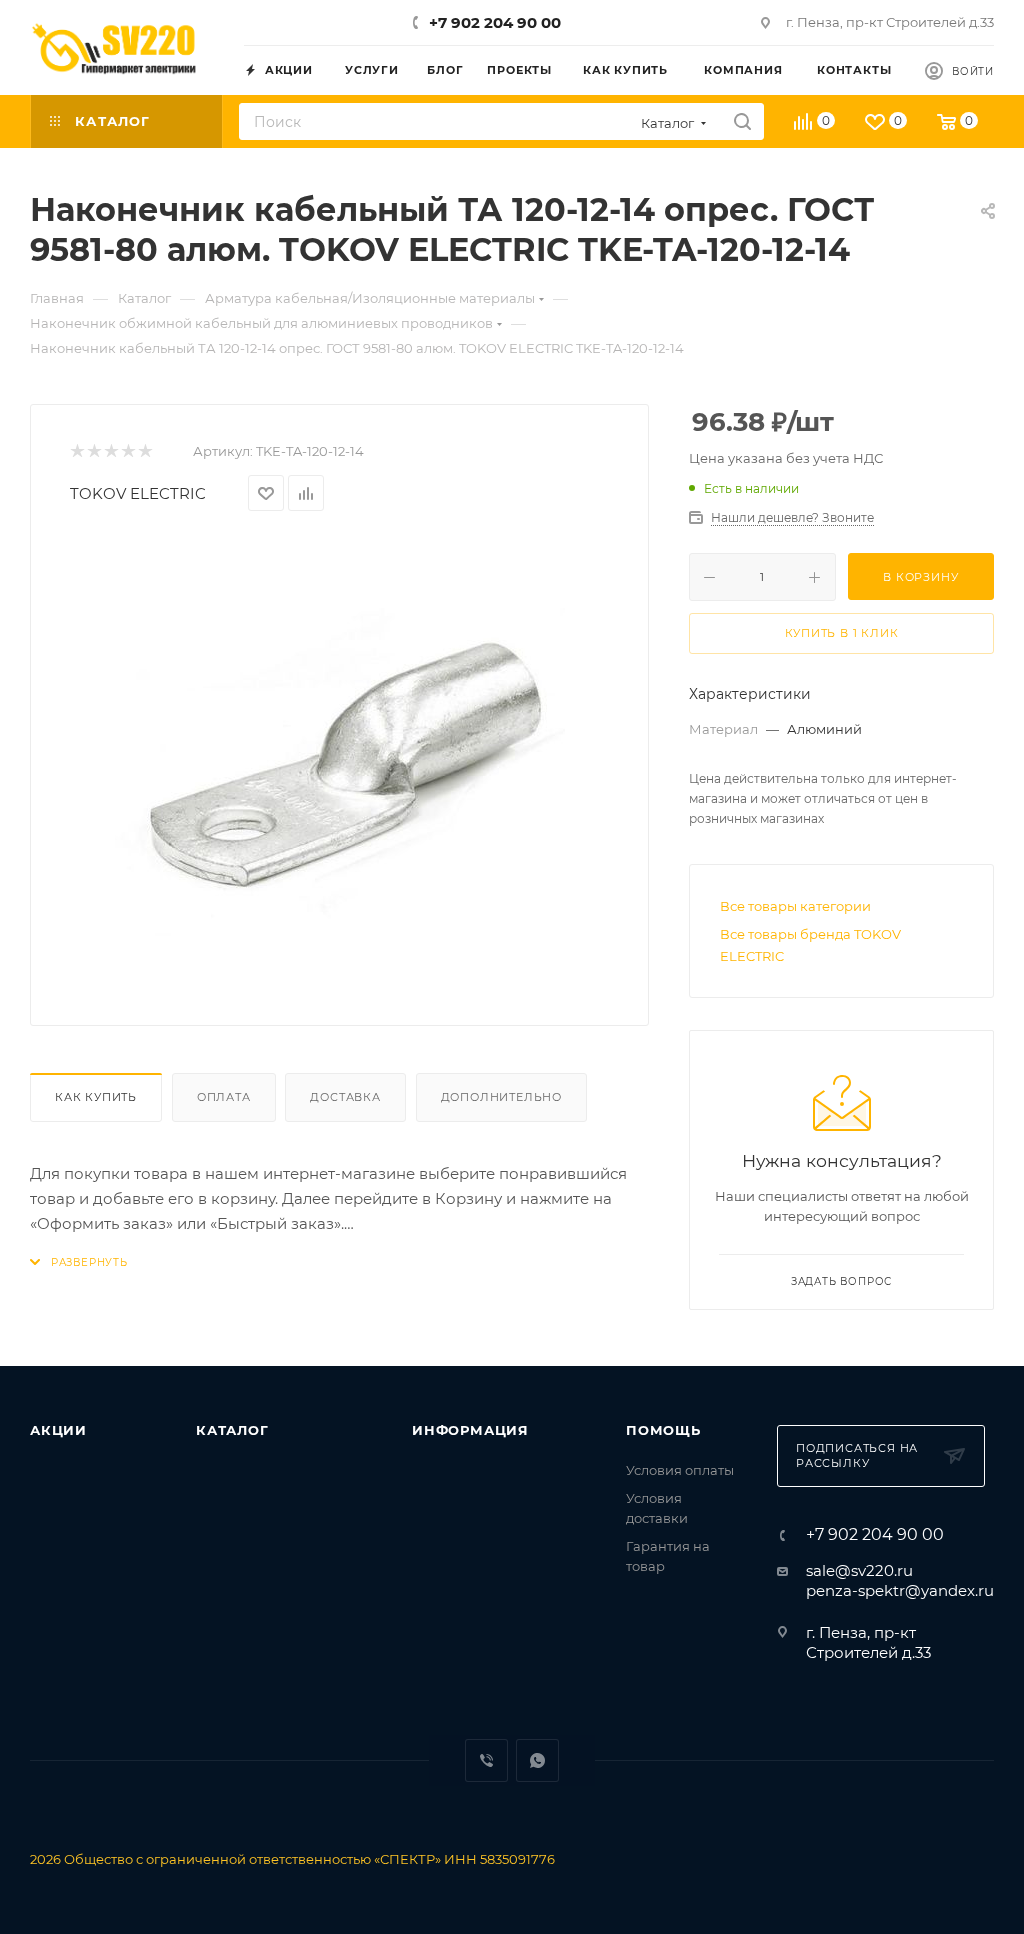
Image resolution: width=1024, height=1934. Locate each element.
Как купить (96, 1097)
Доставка (345, 1097)
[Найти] (742, 121)
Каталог (232, 1430)
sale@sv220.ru (859, 1570)
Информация (470, 1430)
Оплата (224, 1097)
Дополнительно (501, 1097)
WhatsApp (537, 1760)
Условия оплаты (680, 1470)
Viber (486, 1760)
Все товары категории (795, 906)
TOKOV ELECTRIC (138, 493)
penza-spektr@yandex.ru (900, 1590)
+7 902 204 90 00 (495, 22)
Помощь (663, 1430)
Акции (58, 1430)
